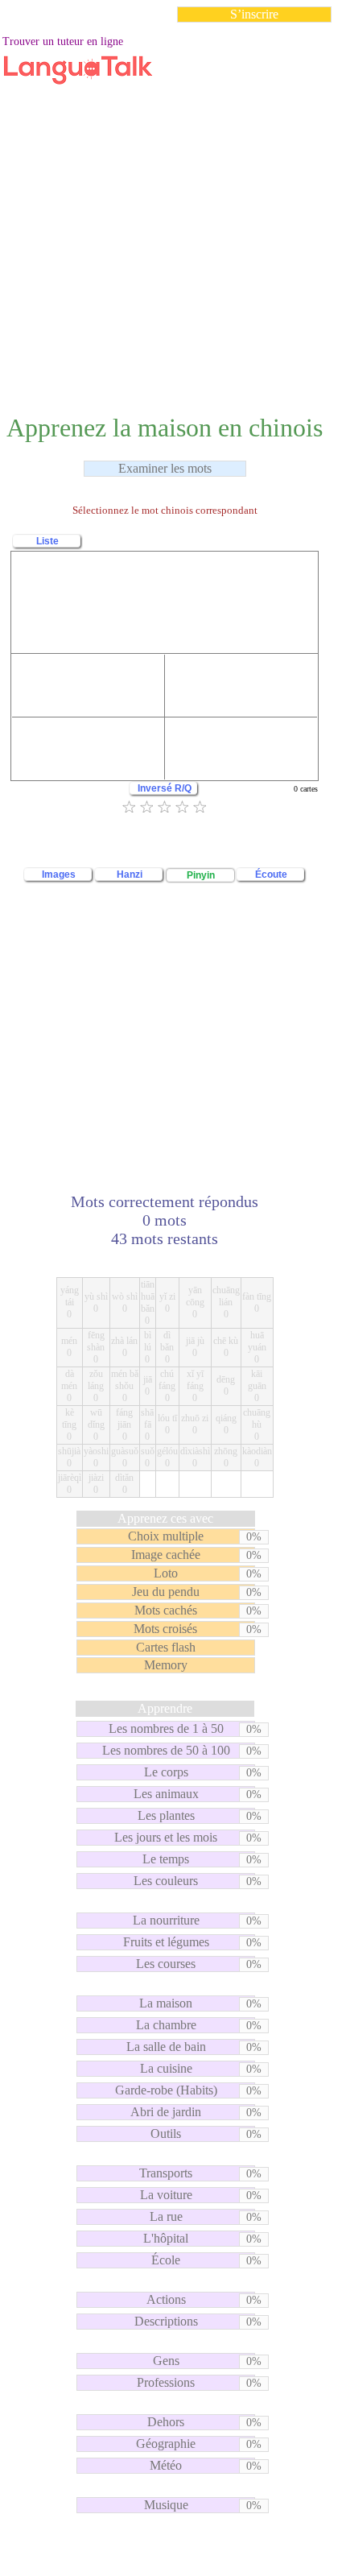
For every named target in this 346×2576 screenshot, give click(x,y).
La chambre (166, 2025)
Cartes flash (166, 1647)
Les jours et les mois (166, 1837)
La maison (166, 2003)
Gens (166, 2361)
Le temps (166, 1859)
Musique (166, 2505)
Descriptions (166, 2321)
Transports (166, 2173)
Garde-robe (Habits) (166, 2090)
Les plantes (166, 1815)
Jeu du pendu (166, 1592)
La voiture (166, 2195)
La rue (166, 2216)
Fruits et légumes (166, 1942)
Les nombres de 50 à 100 (166, 1750)
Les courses (166, 1964)
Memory (166, 1665)
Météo (166, 2465)
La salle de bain (166, 2047)
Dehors (166, 2422)
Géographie (166, 2444)
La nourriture (166, 1920)
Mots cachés (166, 1610)
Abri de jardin (166, 2112)
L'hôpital (166, 2238)
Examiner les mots (165, 468)
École (166, 2260)
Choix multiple (166, 1536)
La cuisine (166, 2068)
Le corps (166, 1772)
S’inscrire (254, 14)
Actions (166, 2299)
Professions (166, 2382)
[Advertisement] (173, 209)
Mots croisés (165, 1629)
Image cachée (166, 1555)
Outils (166, 2134)
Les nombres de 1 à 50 (166, 1728)
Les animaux (166, 1794)
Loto (166, 1573)
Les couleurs (166, 1881)
